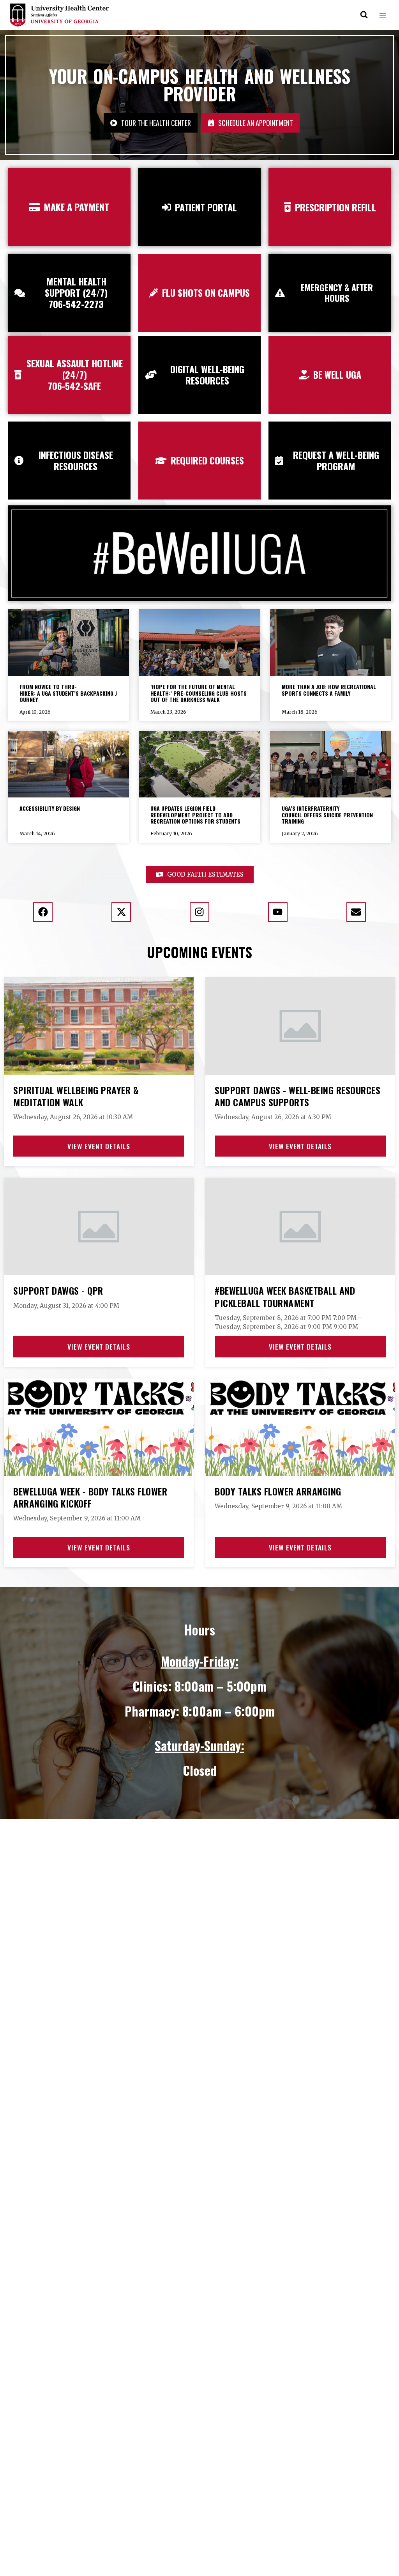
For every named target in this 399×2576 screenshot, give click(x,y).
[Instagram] (199, 912)
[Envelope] (356, 912)
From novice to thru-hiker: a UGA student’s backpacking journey (68, 693)
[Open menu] (382, 15)
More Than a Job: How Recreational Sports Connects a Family (329, 690)
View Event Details (99, 1146)
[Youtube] (278, 912)
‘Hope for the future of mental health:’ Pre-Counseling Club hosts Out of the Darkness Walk (199, 693)
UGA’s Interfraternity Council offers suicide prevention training (327, 815)
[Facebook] (43, 912)
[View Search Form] (364, 15)
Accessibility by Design (50, 808)
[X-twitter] (121, 912)
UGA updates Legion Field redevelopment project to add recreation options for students (195, 815)
